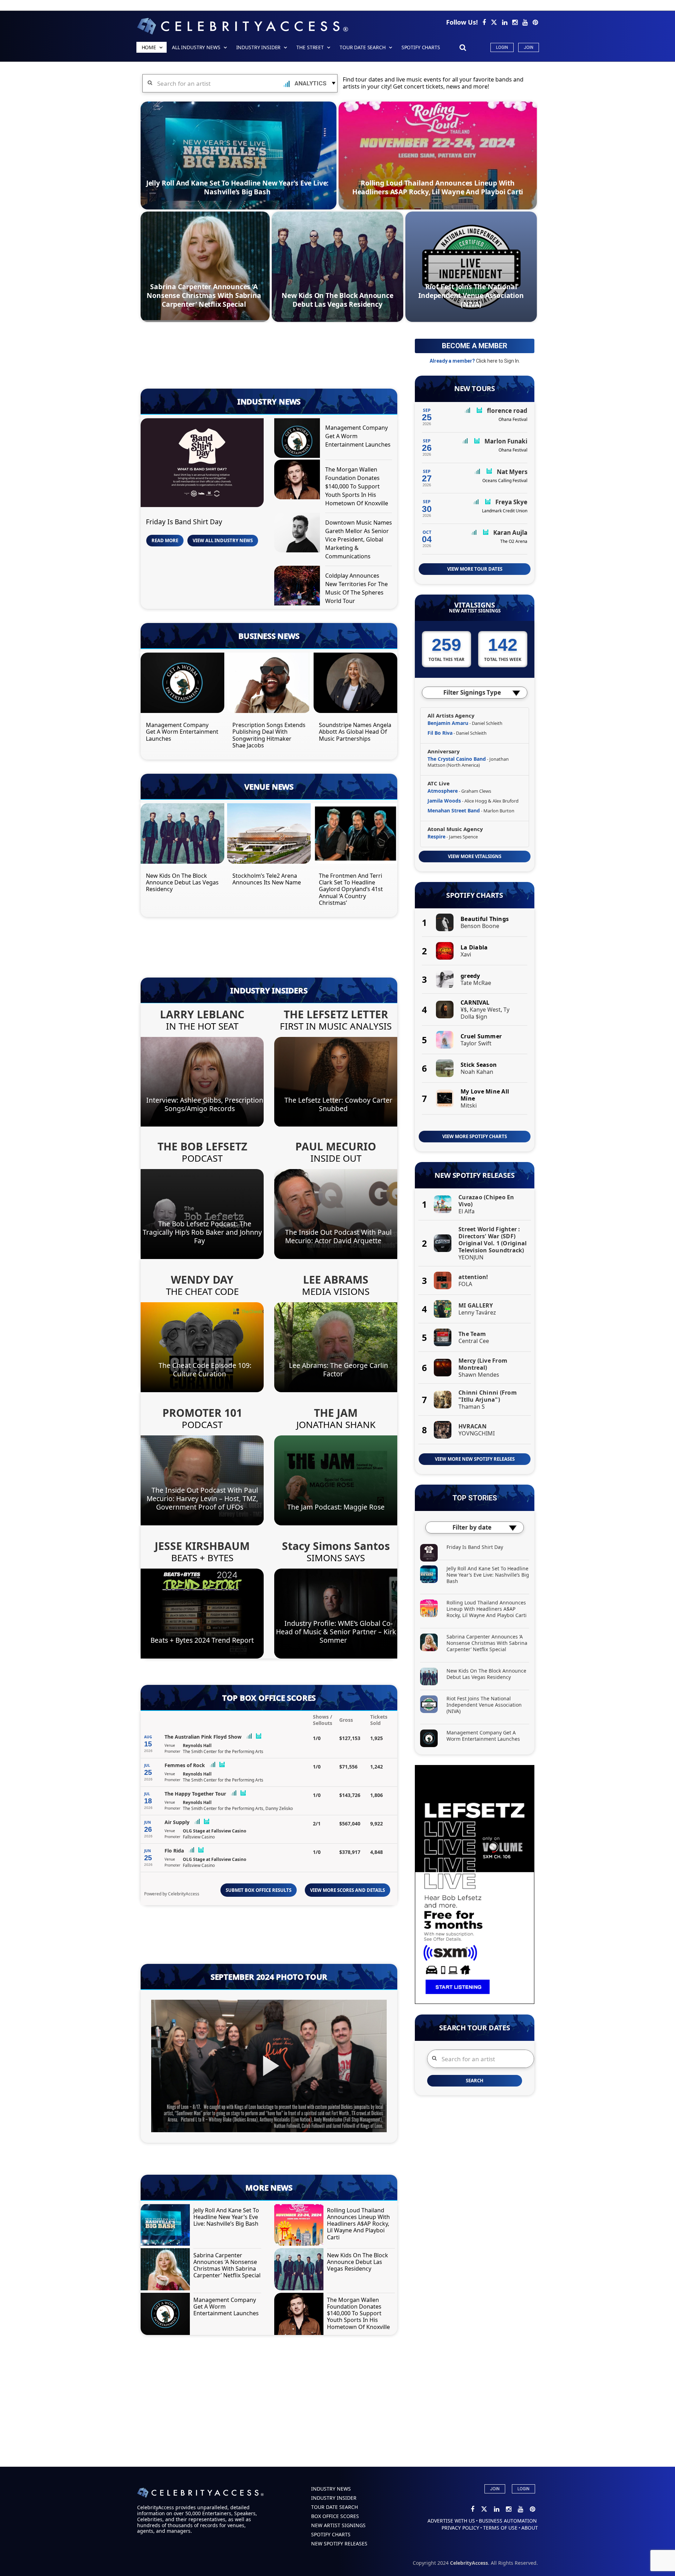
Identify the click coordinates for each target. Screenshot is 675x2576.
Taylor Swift (476, 1043)
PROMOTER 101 (202, 1413)
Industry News (331, 2489)
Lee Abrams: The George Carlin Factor (339, 1370)
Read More (165, 540)
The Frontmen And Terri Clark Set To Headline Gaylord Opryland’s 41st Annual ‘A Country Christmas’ (351, 889)
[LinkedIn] (505, 22)
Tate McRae (476, 983)
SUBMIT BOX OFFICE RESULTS (259, 1890)
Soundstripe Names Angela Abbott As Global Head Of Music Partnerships (355, 732)
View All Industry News (223, 540)
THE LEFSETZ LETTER (336, 1014)
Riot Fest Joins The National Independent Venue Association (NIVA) (471, 295)
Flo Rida (174, 1851)
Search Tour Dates (475, 2028)
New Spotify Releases (474, 1175)
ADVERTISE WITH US (451, 2521)
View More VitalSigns (475, 856)
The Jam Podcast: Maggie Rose (336, 1507)
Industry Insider (259, 47)
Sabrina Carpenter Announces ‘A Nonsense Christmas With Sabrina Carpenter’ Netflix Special (204, 295)
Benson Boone (480, 926)
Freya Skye (511, 502)
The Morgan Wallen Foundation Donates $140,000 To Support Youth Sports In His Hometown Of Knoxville (357, 486)
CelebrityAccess (184, 1894)
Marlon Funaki (506, 441)
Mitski (469, 1105)
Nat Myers (512, 472)
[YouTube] (526, 22)
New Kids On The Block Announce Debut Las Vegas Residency (337, 300)
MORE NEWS (269, 2187)
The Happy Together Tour (195, 1794)
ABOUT (530, 2528)
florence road (507, 411)
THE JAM (336, 1413)
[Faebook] (485, 22)
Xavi (466, 954)
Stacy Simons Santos (336, 1546)
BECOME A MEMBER (475, 346)
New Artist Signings (475, 611)
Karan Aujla (510, 533)
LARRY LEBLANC (202, 1014)
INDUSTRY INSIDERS (269, 990)
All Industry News (196, 47)
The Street (310, 47)
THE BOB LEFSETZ (202, 1146)
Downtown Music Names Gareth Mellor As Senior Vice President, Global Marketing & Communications (359, 539)
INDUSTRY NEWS (269, 401)
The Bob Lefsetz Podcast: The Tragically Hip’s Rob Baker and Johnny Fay (202, 1232)
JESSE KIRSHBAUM (202, 1546)
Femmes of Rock (185, 1765)
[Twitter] (495, 22)
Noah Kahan (477, 1072)
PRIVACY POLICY (460, 2528)
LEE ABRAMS (336, 1280)
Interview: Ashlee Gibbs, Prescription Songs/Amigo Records (205, 1104)
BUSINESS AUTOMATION (508, 2521)
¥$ (464, 1010)
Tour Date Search (363, 47)
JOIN (495, 2489)
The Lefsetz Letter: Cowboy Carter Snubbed (338, 1104)
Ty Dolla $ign (485, 1013)
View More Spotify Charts (475, 1136)
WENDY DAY (202, 1280)
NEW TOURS (475, 389)
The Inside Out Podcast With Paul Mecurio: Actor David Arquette (338, 1236)
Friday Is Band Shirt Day (184, 522)
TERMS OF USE (500, 2528)
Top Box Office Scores (269, 1698)
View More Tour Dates (475, 569)
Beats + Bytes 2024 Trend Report (202, 1640)
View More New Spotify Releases (475, 1459)
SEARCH (475, 2081)
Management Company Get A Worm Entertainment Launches (182, 732)
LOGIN (523, 2489)
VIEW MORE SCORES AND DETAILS (348, 1890)
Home (149, 47)
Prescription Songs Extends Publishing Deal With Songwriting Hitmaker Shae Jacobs (269, 735)
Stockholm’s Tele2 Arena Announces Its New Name (267, 879)
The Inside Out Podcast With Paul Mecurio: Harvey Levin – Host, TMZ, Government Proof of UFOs (202, 1498)
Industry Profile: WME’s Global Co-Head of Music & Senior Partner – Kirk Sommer (336, 1632)
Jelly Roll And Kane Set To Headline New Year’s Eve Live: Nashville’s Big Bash (237, 187)
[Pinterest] (535, 22)
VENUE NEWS (269, 786)
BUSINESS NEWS (269, 636)
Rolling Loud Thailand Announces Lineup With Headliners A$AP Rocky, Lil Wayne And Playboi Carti (438, 187)
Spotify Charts (475, 895)
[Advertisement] (269, 358)
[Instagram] (516, 22)
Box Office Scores (335, 2516)
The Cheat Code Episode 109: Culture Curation (205, 1370)
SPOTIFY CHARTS (421, 47)
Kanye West (485, 1010)
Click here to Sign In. (498, 361)
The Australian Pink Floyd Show (203, 1737)
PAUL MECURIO (336, 1146)
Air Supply (177, 1822)
